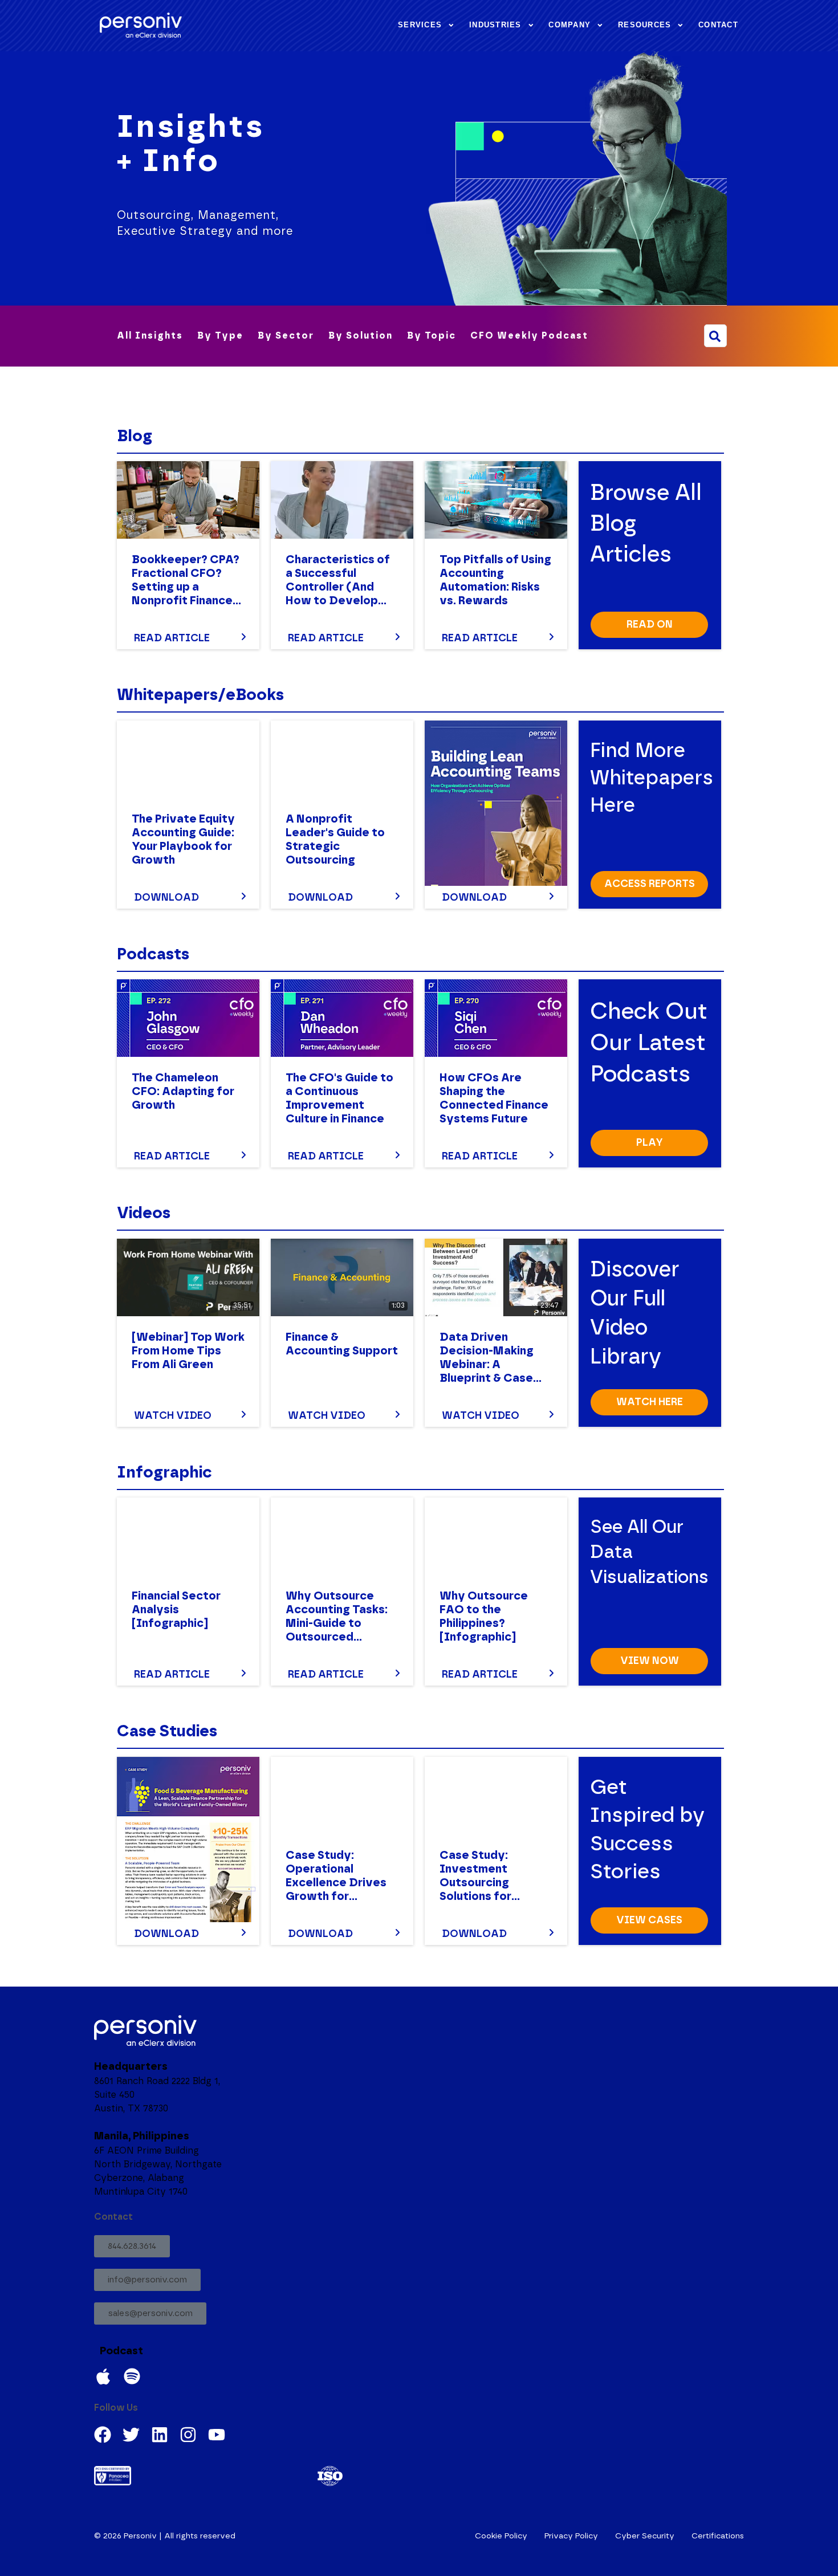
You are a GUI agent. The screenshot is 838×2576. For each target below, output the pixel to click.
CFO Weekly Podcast (529, 336)
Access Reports (650, 884)
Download (166, 898)
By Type (220, 336)
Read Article (172, 638)
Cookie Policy (501, 2536)
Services (420, 25)
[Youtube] (217, 2435)
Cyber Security (645, 2536)
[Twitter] (131, 2435)
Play (650, 1143)
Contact (718, 25)
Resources (644, 25)
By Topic (432, 336)
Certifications (718, 2536)
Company (569, 25)
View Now (650, 1661)
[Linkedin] (160, 2435)
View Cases (649, 1920)
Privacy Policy (571, 2536)
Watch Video (173, 1416)
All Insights (150, 336)
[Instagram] (188, 2435)
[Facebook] (103, 2435)
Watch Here (650, 1402)
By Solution (361, 336)
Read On (650, 625)
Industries (495, 25)
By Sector (286, 336)
